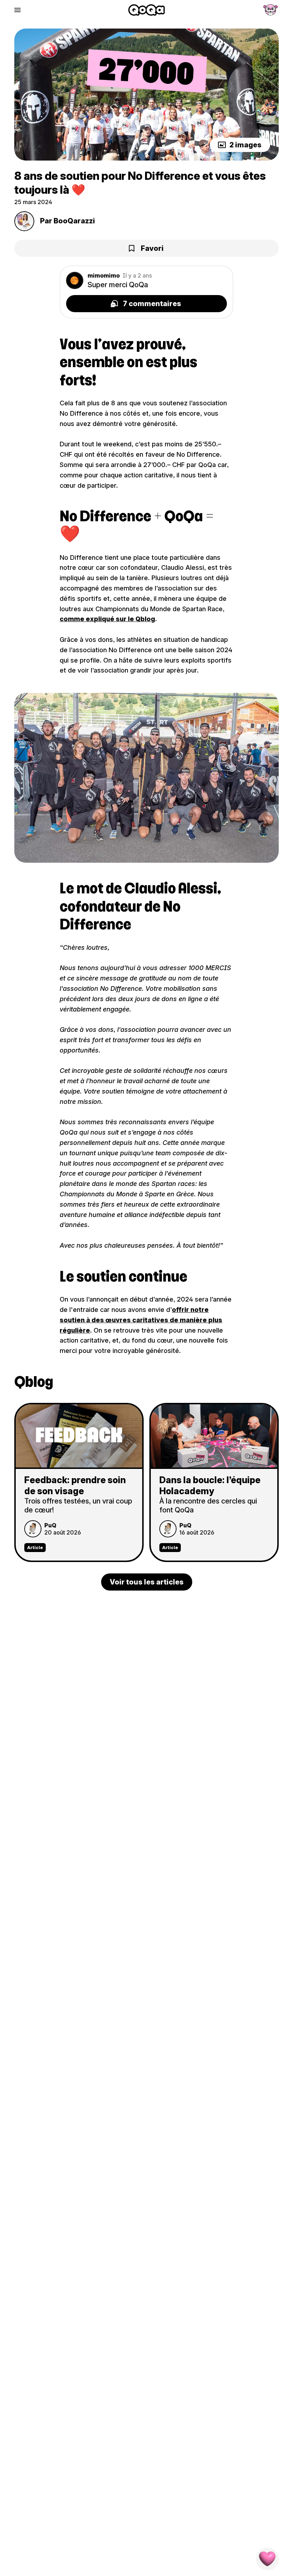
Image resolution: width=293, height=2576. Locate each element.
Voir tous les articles (147, 1582)
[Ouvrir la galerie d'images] (146, 95)
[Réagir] (267, 2559)
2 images (245, 145)
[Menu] (18, 10)
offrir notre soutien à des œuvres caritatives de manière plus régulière (141, 1320)
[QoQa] (146, 10)
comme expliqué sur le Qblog (107, 619)
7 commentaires (152, 304)
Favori (152, 248)
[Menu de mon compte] (270, 10)
